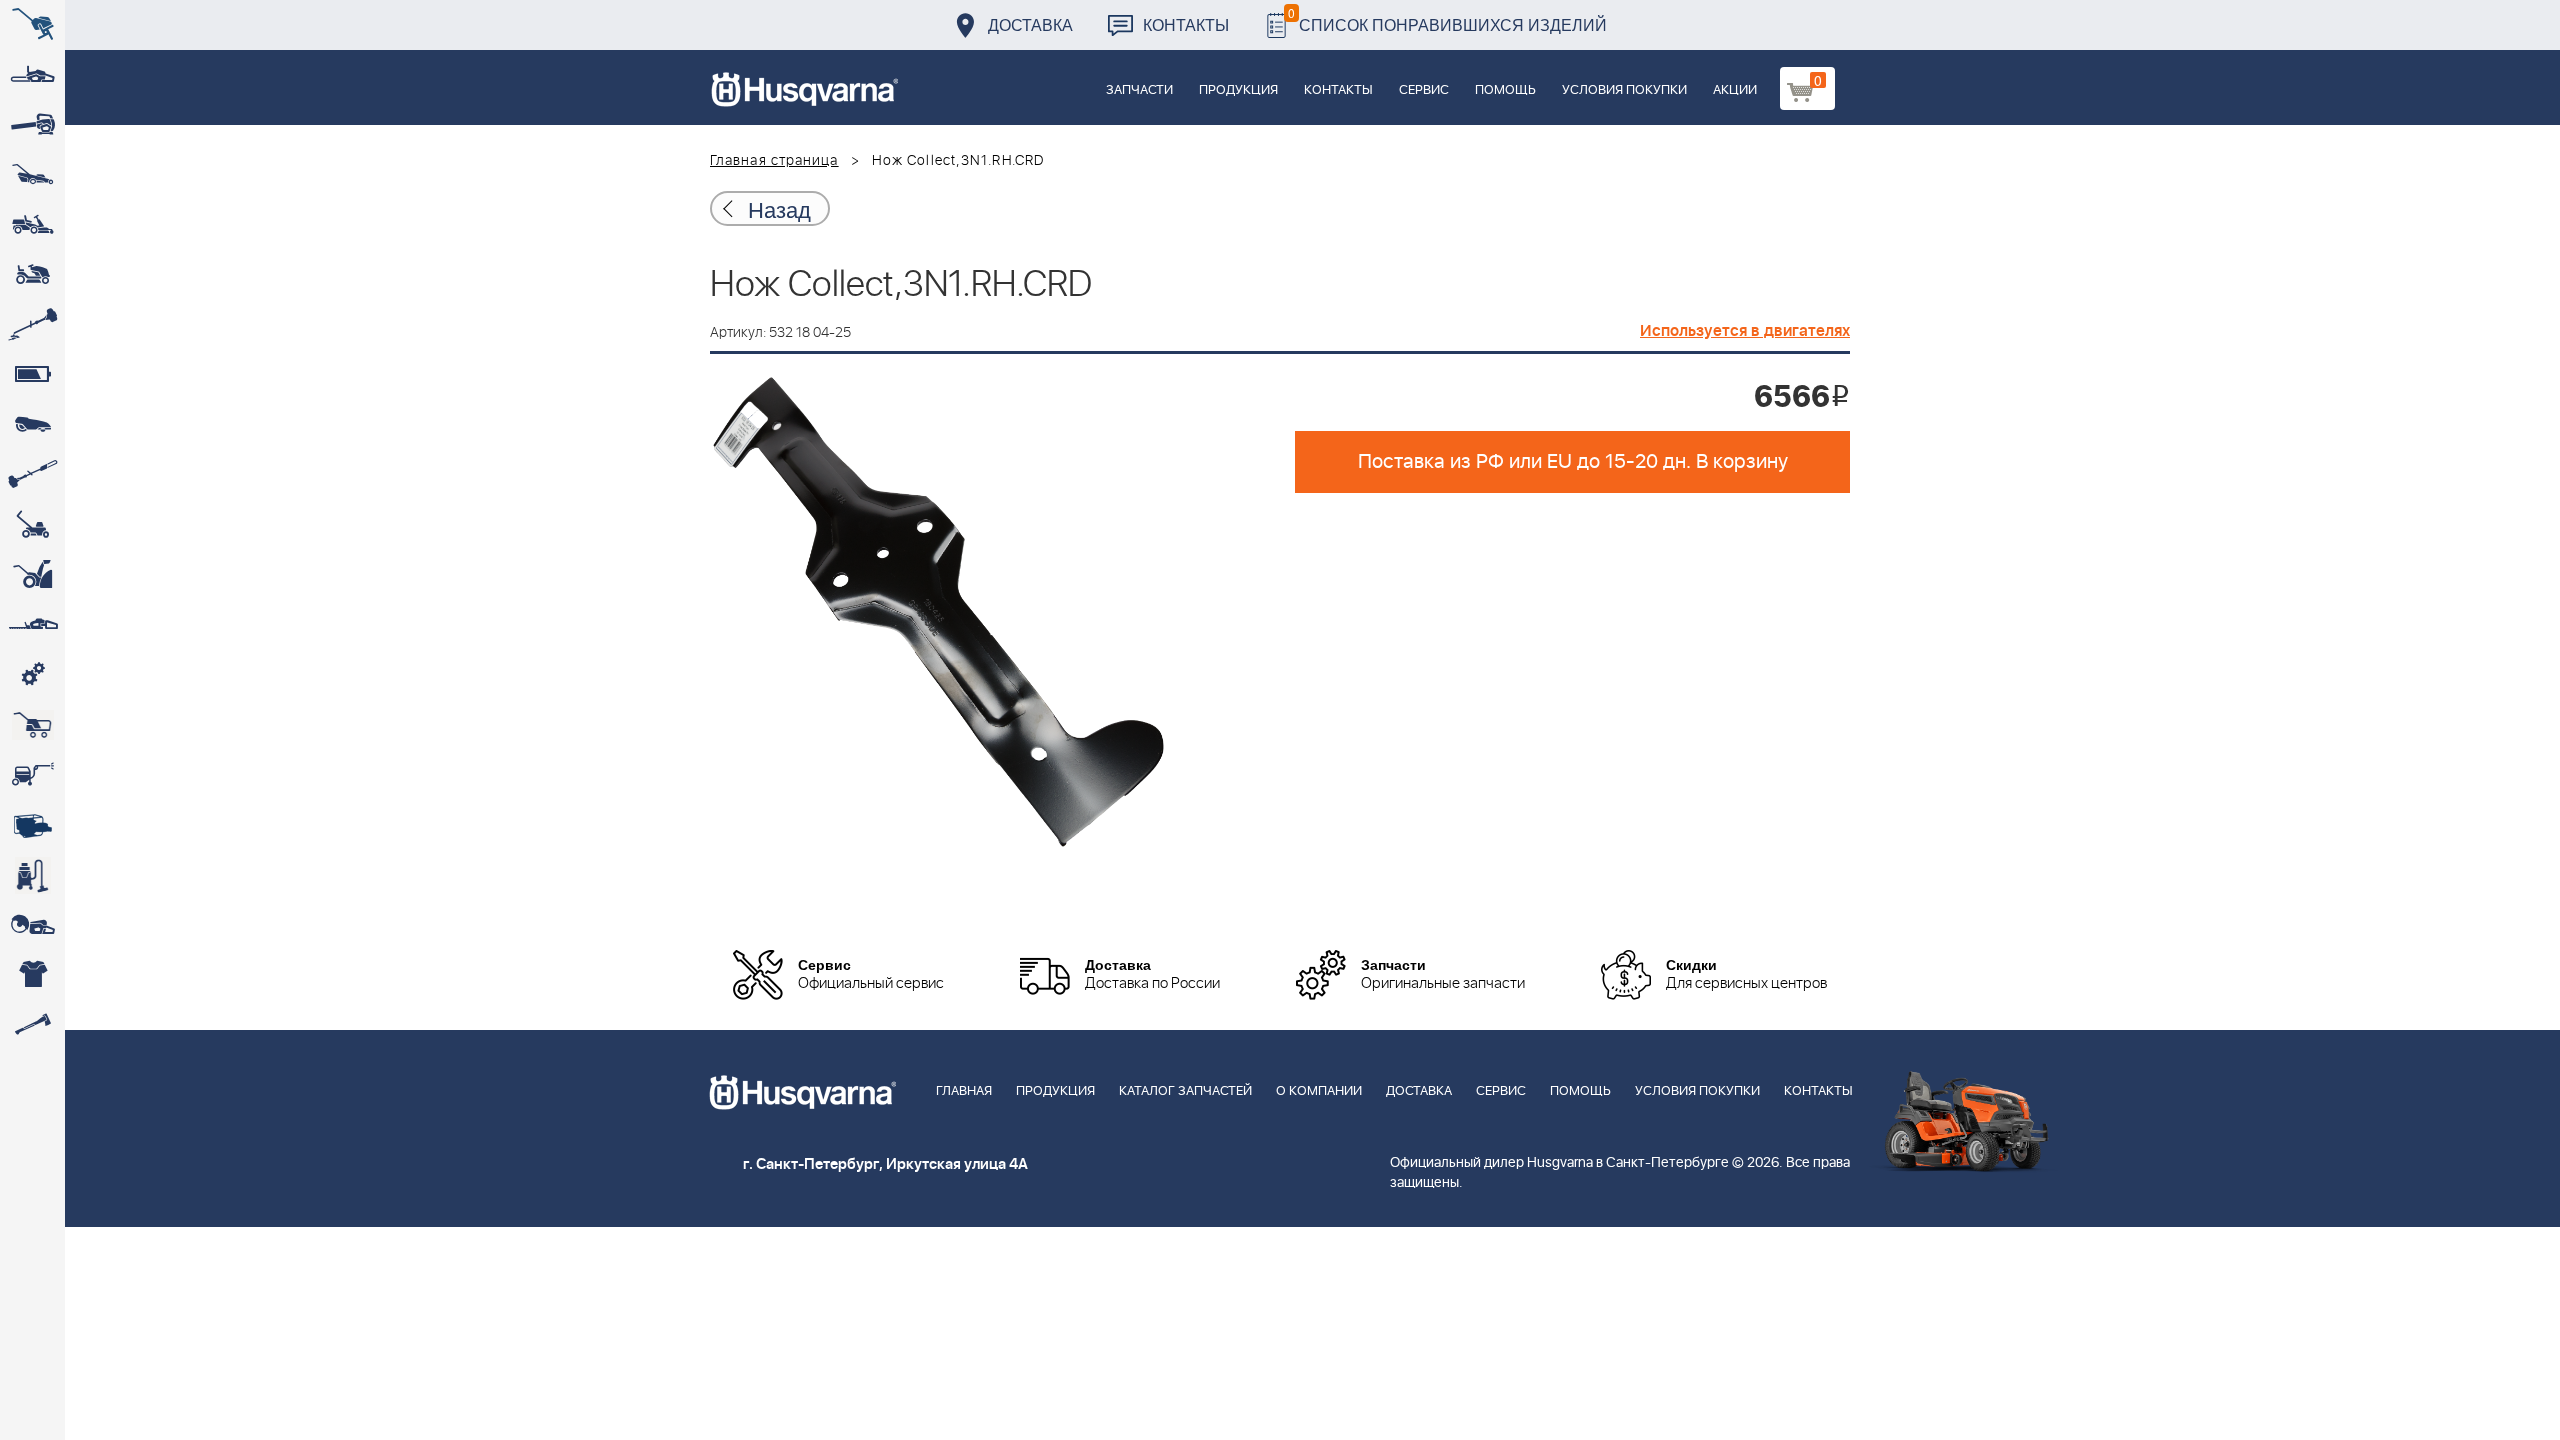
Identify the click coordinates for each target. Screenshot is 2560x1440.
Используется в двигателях (1745, 331)
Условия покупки (1624, 90)
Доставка (1030, 24)
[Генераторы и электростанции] (32, 725)
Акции (1735, 90)
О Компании (1319, 1091)
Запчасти (1139, 90)
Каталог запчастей (1185, 1091)
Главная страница (774, 161)
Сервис (1424, 90)
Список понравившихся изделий (1447, 19)
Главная (964, 1091)
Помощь (1505, 90)
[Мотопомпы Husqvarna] (32, 825)
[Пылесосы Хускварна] (32, 875)
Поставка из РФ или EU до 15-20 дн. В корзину (1573, 462)
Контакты (1186, 24)
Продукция (1238, 90)
